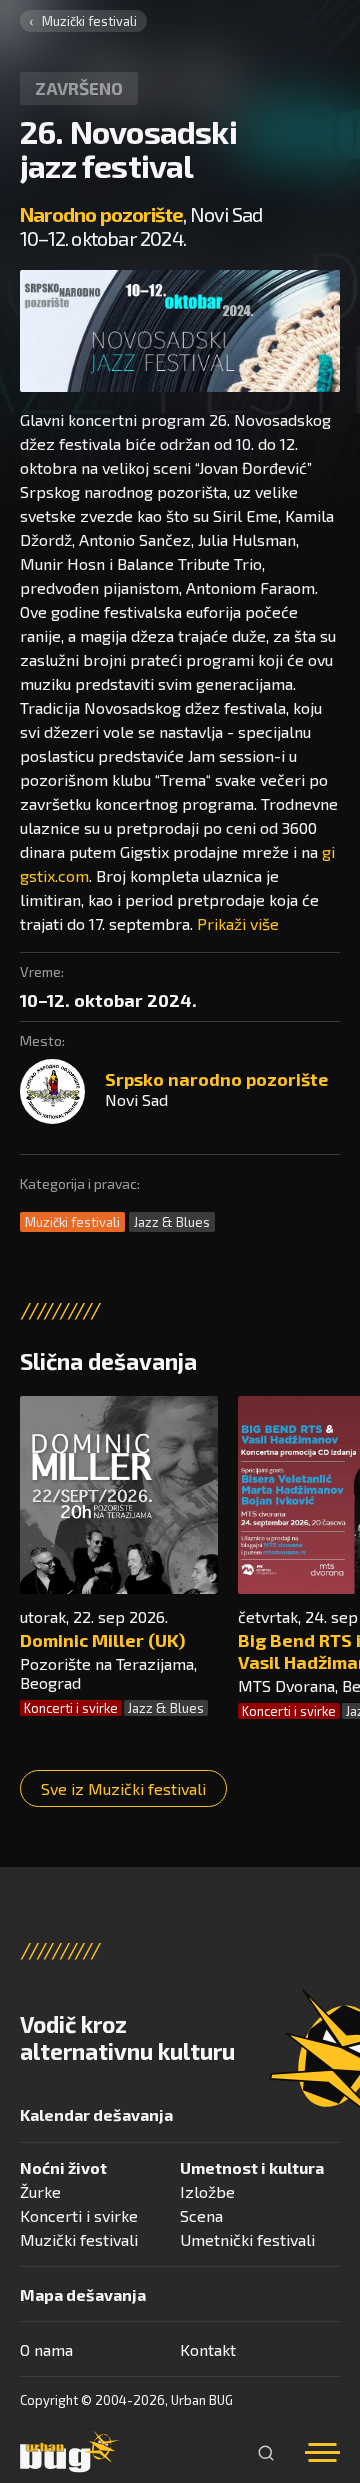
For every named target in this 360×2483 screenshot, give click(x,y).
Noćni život (63, 2167)
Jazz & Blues (172, 1222)
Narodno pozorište (101, 214)
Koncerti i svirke (71, 1708)
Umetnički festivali (247, 2239)
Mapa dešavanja (83, 2294)
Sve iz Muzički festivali (123, 1788)
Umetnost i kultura (252, 2167)
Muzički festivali (89, 21)
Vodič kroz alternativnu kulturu (127, 2038)
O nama (46, 2349)
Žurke (40, 2191)
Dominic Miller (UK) (102, 1640)
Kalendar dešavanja (96, 2114)
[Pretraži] (266, 2453)
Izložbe (207, 2191)
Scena (201, 2215)
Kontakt (208, 2349)
